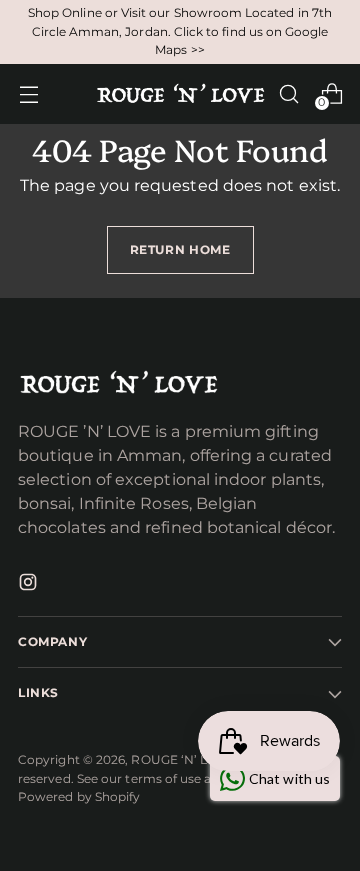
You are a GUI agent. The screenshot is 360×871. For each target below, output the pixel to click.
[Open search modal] (288, 93)
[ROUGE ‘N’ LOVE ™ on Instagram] (30, 585)
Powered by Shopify (79, 796)
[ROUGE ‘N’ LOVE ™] (180, 94)
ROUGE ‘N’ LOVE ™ (189, 759)
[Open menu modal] (28, 93)
